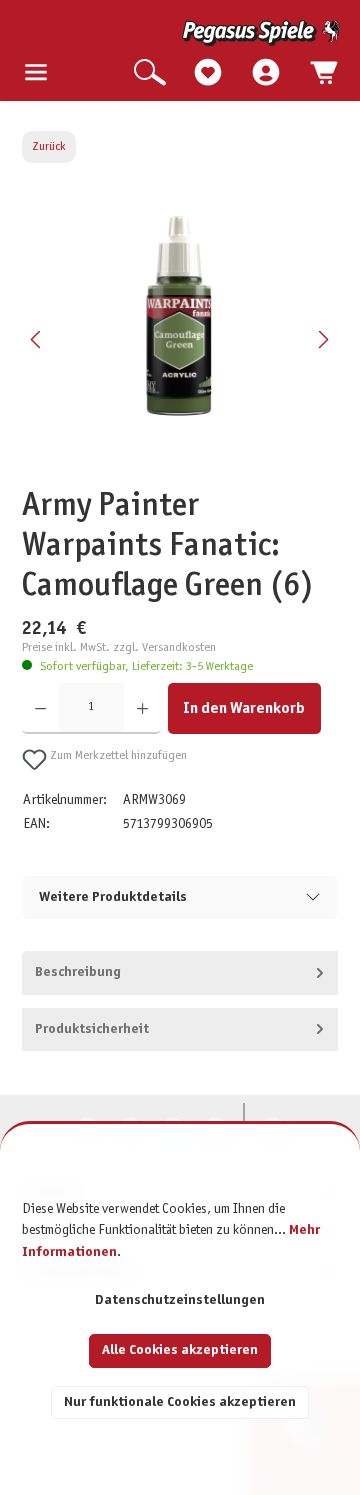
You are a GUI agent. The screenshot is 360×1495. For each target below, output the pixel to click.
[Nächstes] (323, 339)
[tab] (180, 973)
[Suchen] (150, 73)
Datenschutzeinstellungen (180, 1300)
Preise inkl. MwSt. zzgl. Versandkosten (119, 648)
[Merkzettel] (208, 73)
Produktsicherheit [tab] (92, 1029)
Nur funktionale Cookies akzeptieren (180, 1402)
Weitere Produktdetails (113, 897)
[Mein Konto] (266, 73)
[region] (180, 339)
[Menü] (36, 73)
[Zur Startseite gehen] (182, 33)
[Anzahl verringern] (40, 708)
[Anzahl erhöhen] (142, 708)
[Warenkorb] (324, 73)
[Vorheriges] (37, 339)
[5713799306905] (179, 316)
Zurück (49, 147)
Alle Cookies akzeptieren (180, 1350)
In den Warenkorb (244, 708)
